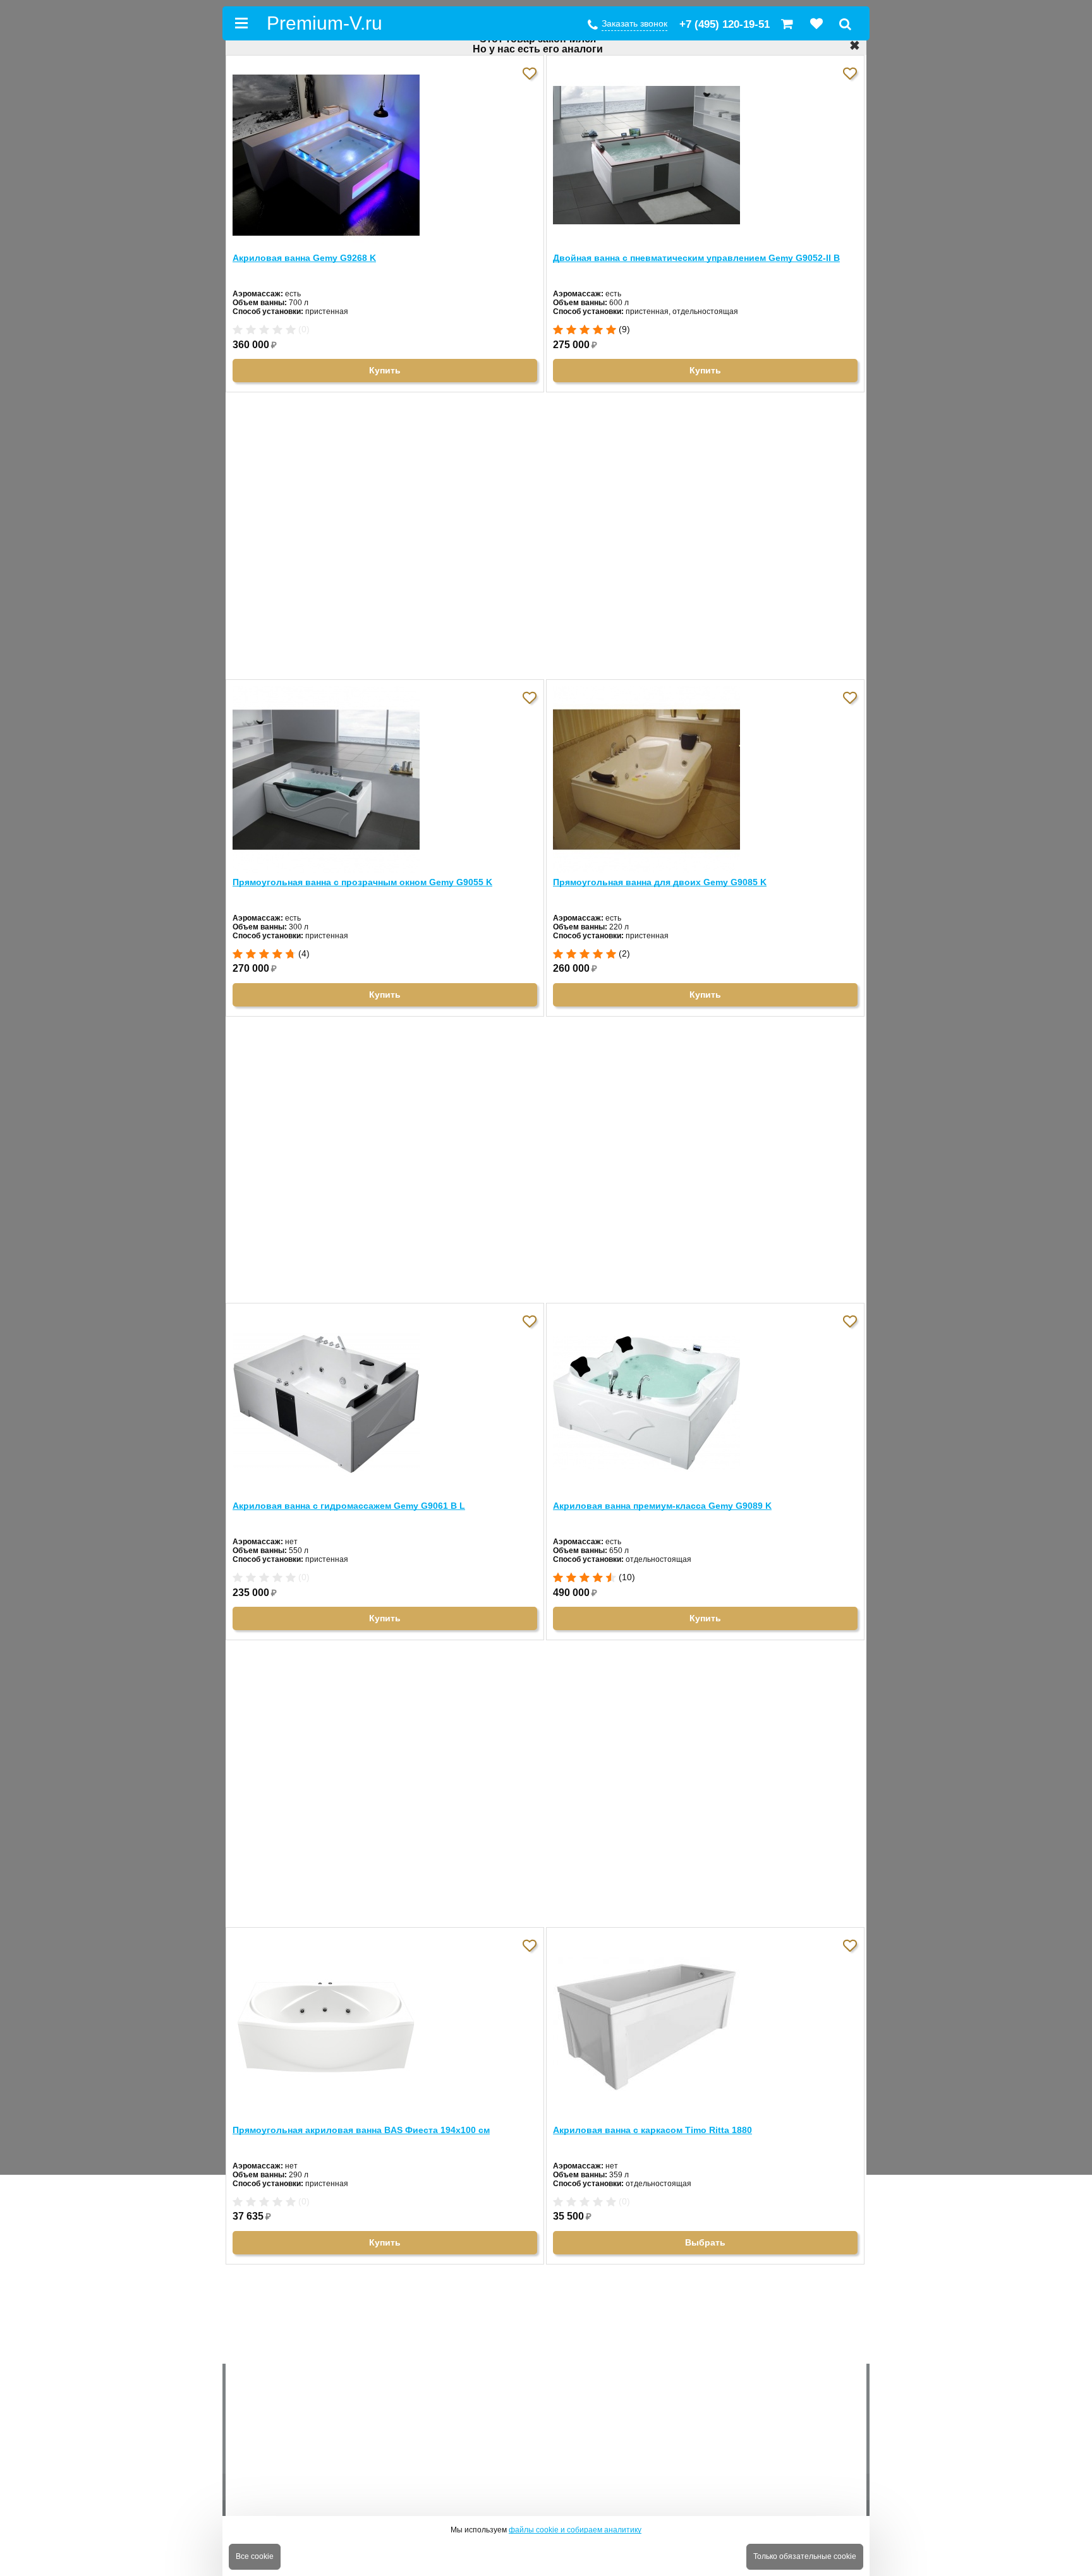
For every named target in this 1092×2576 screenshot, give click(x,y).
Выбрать (705, 2242)
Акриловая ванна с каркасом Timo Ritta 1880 (652, 2130)
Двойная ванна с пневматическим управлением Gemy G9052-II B (696, 258)
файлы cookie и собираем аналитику (575, 2530)
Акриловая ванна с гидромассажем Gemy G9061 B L (349, 1506)
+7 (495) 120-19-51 (725, 24)
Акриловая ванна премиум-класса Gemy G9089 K (662, 1506)
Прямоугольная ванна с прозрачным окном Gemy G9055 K (362, 882)
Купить (385, 370)
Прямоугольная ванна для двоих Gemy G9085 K (660, 882)
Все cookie (255, 2556)
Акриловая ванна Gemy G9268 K (304, 258)
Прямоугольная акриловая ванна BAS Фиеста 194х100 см (361, 2130)
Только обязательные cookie (805, 2556)
